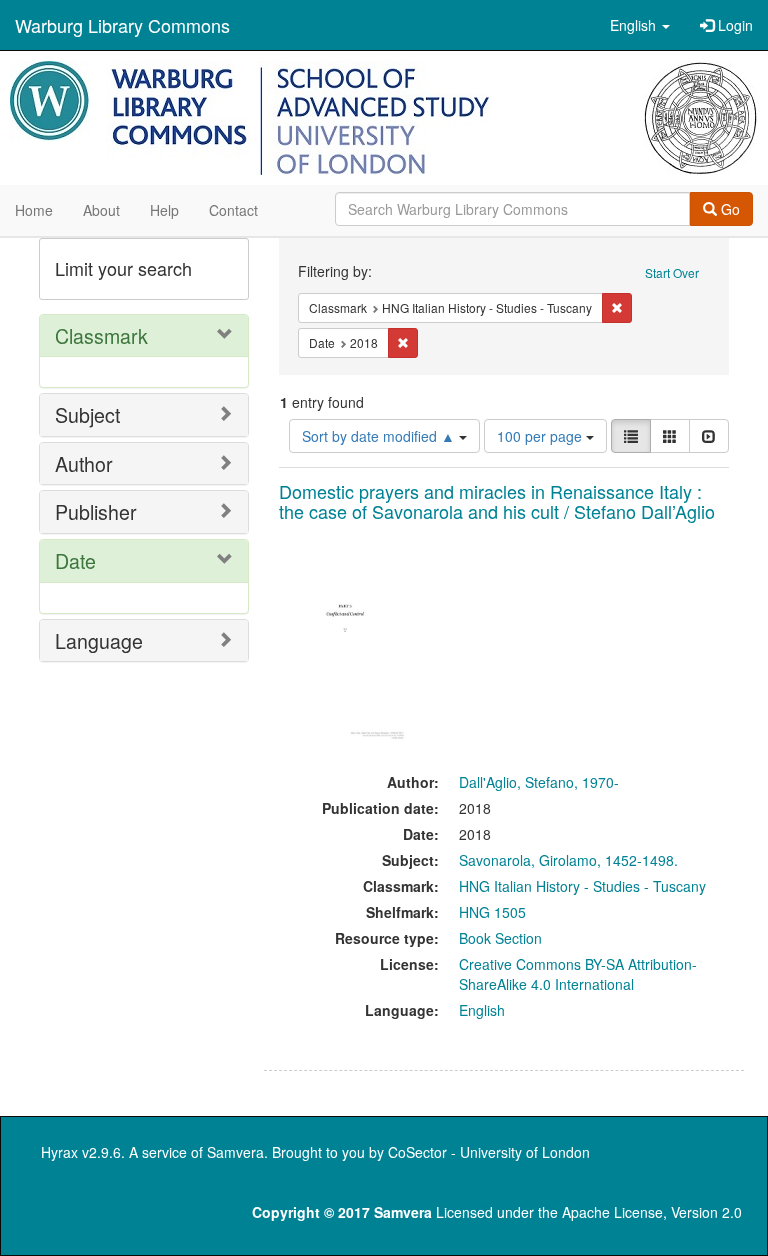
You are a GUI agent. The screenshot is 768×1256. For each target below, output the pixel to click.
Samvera (235, 1152)
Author (84, 463)
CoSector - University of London (489, 1152)
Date (75, 560)
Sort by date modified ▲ (380, 436)
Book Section (500, 938)
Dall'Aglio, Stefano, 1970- (539, 782)
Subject (87, 414)
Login (733, 25)
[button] (640, 25)
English (482, 1010)
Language (99, 640)
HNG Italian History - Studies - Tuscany (582, 886)
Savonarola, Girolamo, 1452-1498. (568, 860)
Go (728, 209)
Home (34, 210)
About (101, 210)
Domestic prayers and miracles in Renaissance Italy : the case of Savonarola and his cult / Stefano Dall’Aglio (497, 501)
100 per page (541, 436)
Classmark (101, 335)
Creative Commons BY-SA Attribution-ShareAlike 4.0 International (578, 974)
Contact (233, 210)
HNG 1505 (492, 912)
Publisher (96, 511)
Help (164, 210)
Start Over (672, 272)
